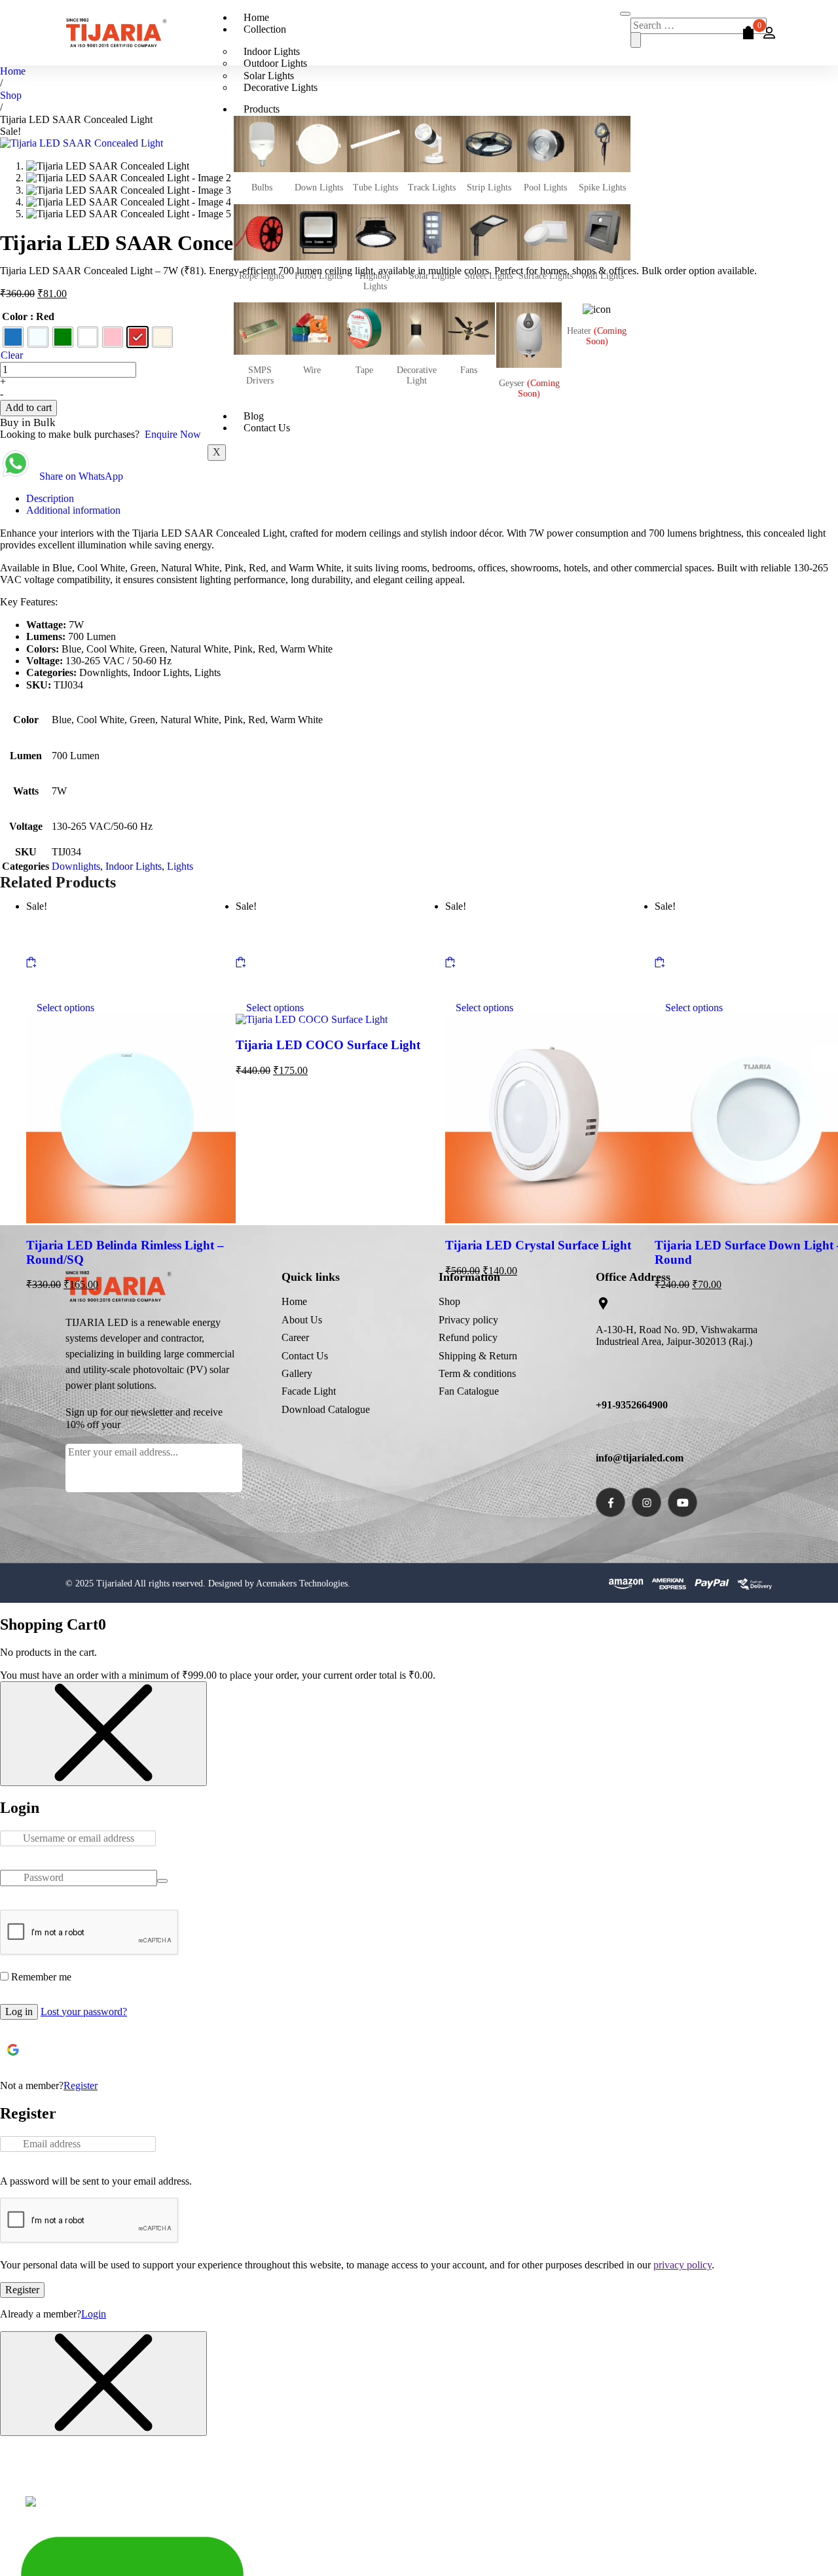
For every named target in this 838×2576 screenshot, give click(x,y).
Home (256, 17)
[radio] (13, 337)
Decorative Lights (281, 87)
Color (15, 316)
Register (81, 2085)
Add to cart (28, 407)
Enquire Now (173, 434)
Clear (12, 355)
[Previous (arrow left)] (23, 1288)
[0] (746, 32)
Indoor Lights (272, 51)
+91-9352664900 (632, 1405)
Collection (265, 29)
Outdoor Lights (275, 63)
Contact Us (267, 428)
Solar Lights (269, 76)
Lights (180, 866)
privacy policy (683, 2265)
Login (94, 2314)
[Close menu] (103, 1734)
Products (262, 109)
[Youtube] (683, 1502)
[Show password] (162, 1881)
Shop (11, 95)
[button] (825, 1058)
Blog (254, 416)
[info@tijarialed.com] (603, 1431)
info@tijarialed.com (640, 1458)
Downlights (76, 866)
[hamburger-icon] (625, 14)
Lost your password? (84, 2012)
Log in (19, 2012)
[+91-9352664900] (603, 1379)
